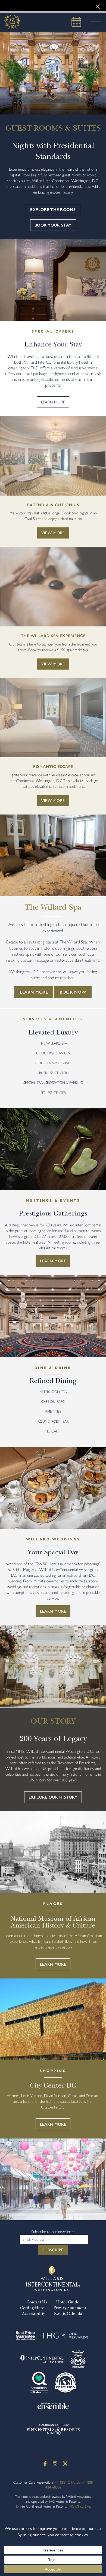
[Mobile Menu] (94, 22)
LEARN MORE (53, 402)
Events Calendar (69, 2313)
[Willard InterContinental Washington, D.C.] (12, 22)
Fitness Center (53, 1093)
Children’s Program (53, 1063)
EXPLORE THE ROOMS (53, 210)
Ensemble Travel (53, 2406)
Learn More (34, 992)
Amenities (53, 1411)
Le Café (53, 1431)
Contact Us (37, 2302)
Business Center (53, 1073)
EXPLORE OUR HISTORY (53, 1797)
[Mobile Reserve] (76, 22)
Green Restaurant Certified (66, 2382)
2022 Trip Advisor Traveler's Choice (78, 2359)
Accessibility (33, 2313)
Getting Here (32, 2308)
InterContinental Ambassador (42, 2359)
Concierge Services (53, 1053)
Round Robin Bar (53, 1421)
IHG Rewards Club (66, 2336)
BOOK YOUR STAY (53, 225)
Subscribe (53, 2250)
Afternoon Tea (53, 1392)
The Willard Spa (53, 1043)
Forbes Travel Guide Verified (39, 2382)
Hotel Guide (68, 2302)
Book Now (73, 992)
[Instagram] (55, 2464)
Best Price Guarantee (25, 2336)
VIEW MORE (53, 533)
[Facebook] (45, 2464)
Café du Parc (53, 1402)
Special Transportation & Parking (53, 1083)
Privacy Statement (70, 2308)
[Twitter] (65, 2464)
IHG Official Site (79, 2506)
